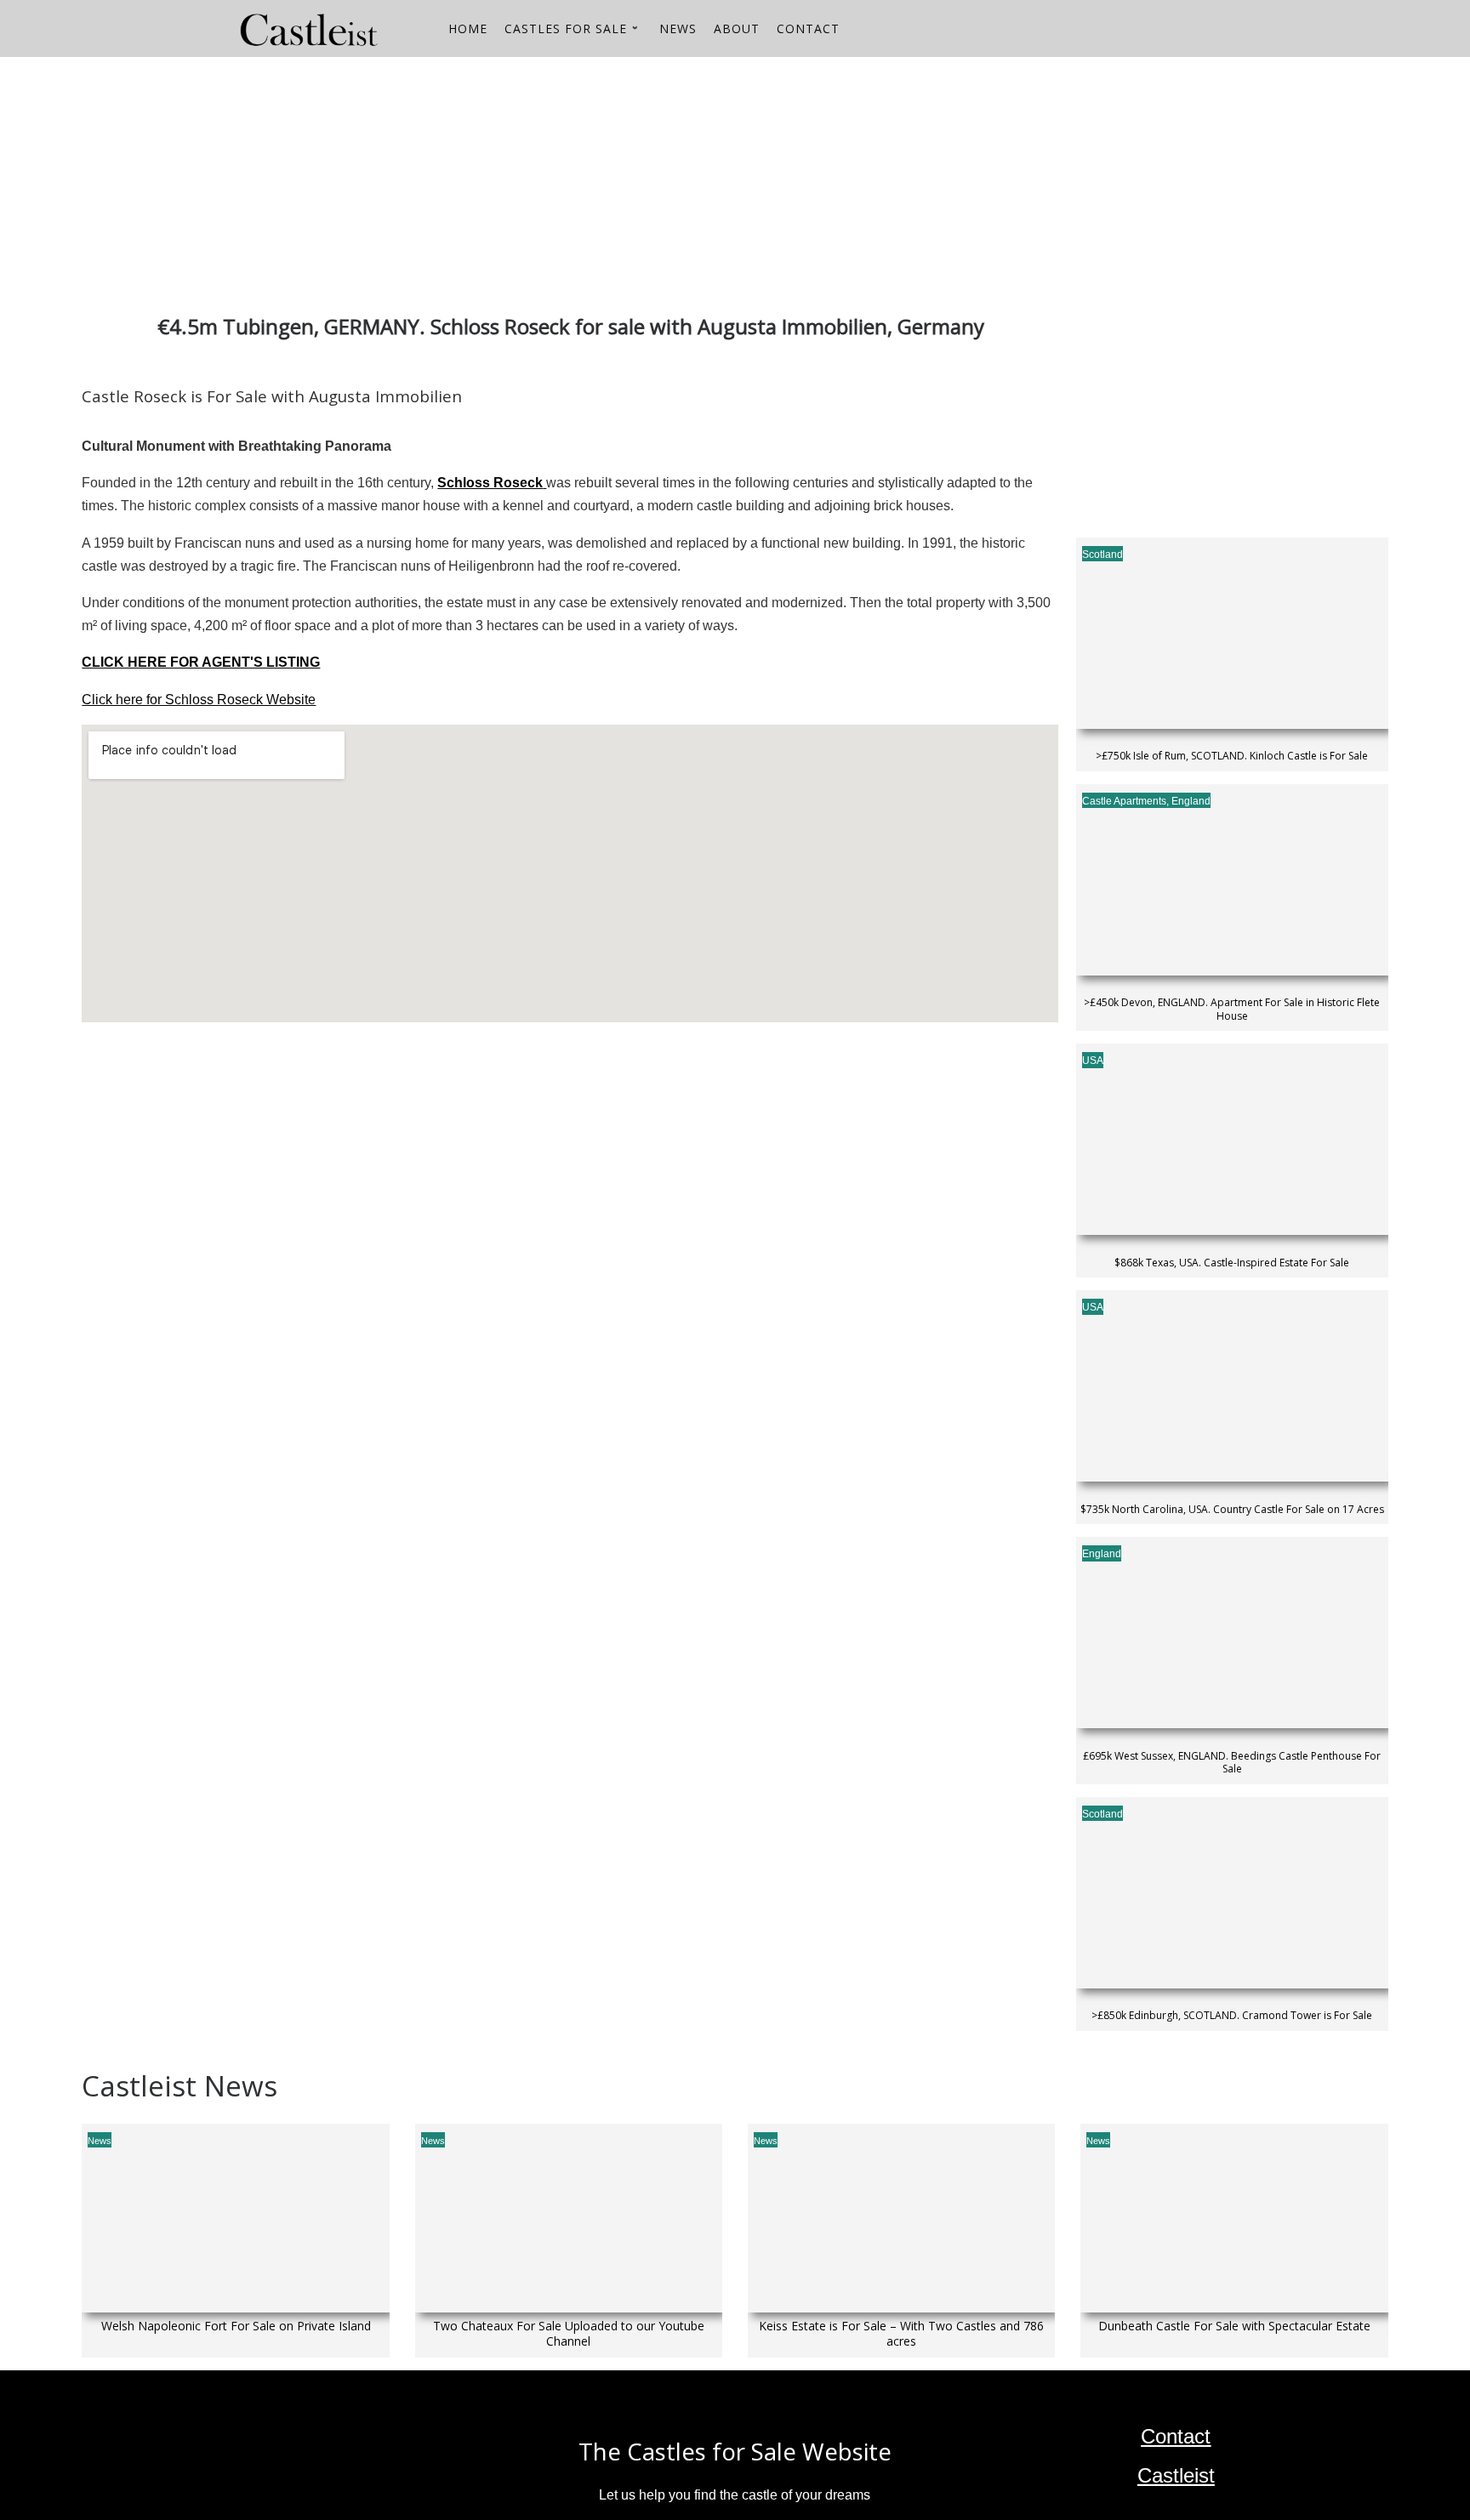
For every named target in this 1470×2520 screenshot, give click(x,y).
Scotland (1102, 555)
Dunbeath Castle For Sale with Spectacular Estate (1234, 2326)
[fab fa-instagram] (1204, 31)
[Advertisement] (592, 176)
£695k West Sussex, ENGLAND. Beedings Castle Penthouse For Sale (1232, 1763)
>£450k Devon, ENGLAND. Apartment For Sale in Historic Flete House (1232, 1009)
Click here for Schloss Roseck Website (199, 700)
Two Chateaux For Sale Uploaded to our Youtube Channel (569, 2334)
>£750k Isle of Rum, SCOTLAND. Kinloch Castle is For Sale (1232, 756)
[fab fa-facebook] (1233, 31)
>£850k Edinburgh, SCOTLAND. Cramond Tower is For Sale (1232, 2016)
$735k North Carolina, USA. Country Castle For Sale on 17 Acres (1232, 1510)
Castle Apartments (1124, 801)
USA (1093, 1061)
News (100, 2141)
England (1191, 801)
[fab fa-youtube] (1175, 31)
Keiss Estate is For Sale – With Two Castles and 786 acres (901, 2334)
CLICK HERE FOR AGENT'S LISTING (201, 662)
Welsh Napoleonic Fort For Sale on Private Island (236, 2326)
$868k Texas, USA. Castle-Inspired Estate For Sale (1232, 1263)
